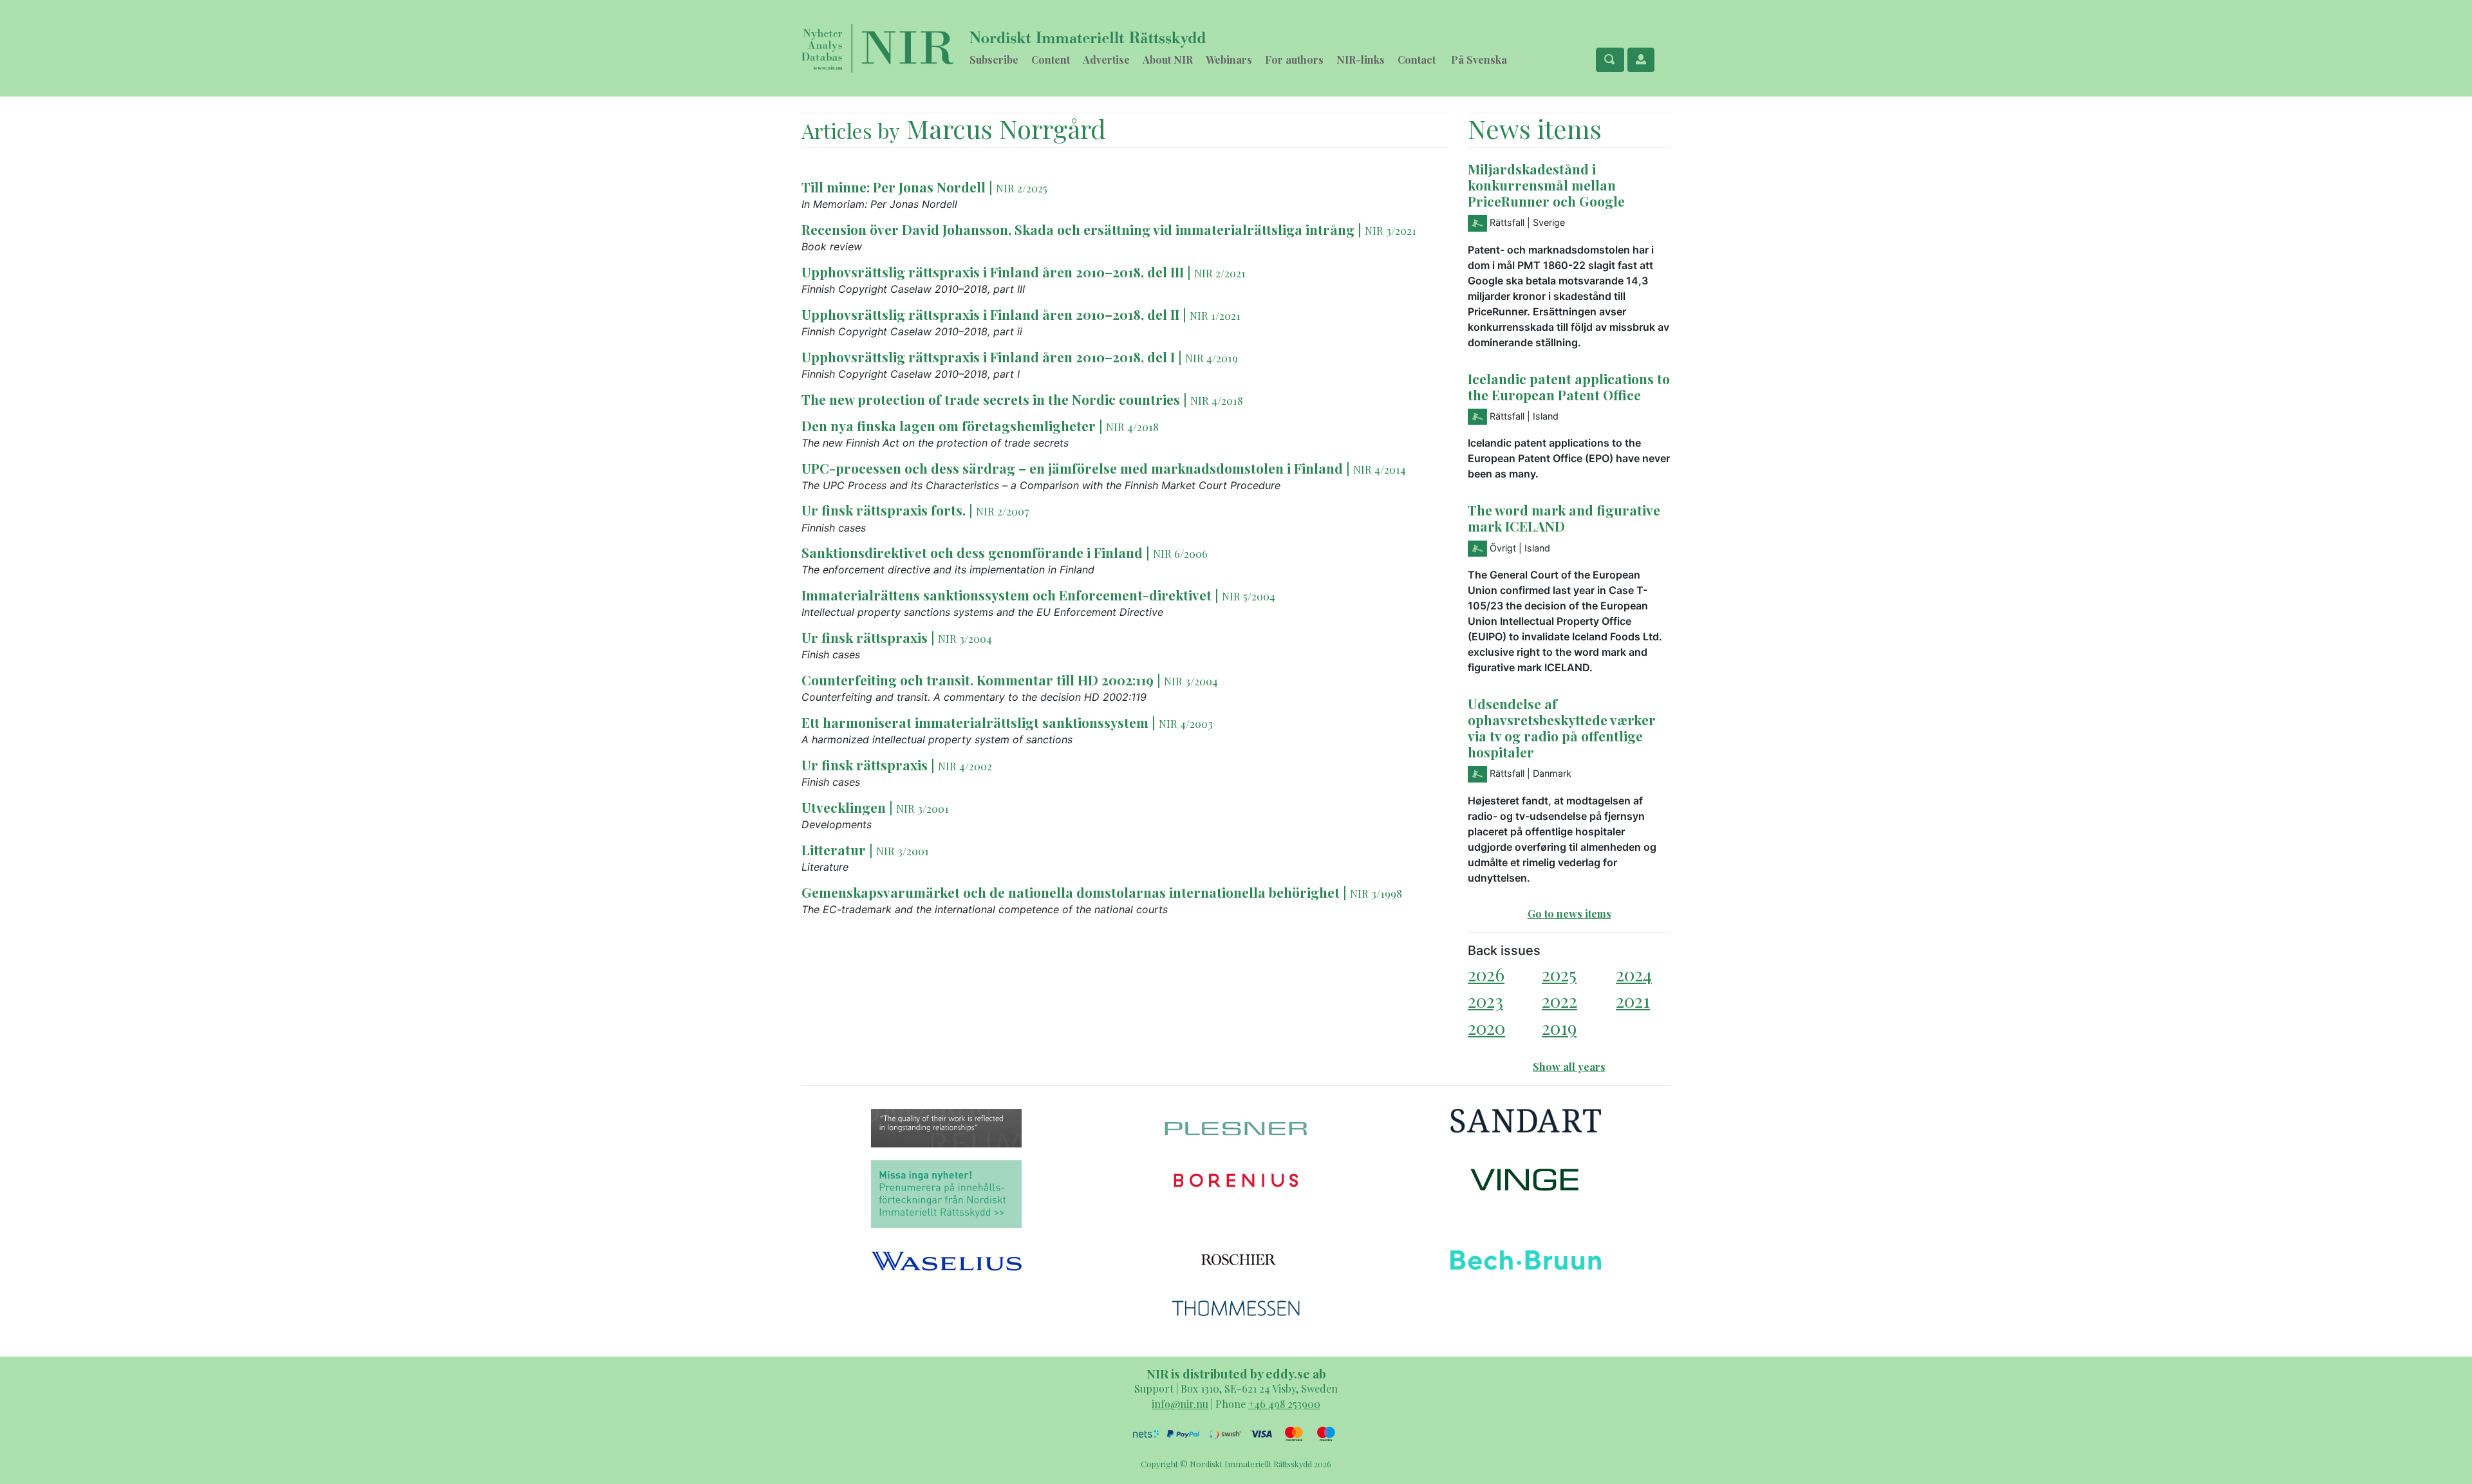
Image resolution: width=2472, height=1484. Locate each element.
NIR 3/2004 (965, 638)
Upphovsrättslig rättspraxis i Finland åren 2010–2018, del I (988, 357)
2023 (1485, 1000)
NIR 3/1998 (1376, 893)
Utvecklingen (844, 807)
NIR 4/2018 (1217, 400)
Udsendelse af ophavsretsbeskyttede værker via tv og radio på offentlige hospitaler (1562, 728)
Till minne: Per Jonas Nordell (894, 187)
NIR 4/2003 (1186, 723)
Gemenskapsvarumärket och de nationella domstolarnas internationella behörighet (1071, 892)
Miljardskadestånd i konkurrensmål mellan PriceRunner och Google (1546, 185)
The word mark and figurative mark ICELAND (1564, 518)
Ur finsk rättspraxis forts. (884, 510)
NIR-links (1361, 60)
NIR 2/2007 (1003, 511)
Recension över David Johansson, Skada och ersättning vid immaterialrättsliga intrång (1078, 229)
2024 (1634, 974)
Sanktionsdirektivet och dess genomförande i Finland (972, 552)
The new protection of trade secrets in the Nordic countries (991, 399)
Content (1051, 60)
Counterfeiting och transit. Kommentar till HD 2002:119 (978, 680)
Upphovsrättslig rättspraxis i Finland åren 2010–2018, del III (993, 272)
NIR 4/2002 (965, 766)
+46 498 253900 (1284, 1404)
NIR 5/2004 (1249, 596)
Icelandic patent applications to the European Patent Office (1569, 386)
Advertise (1106, 60)
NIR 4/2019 (1212, 358)
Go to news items (1569, 914)
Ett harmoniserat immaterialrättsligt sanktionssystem (975, 722)
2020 (1486, 1027)
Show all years (1569, 1067)
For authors (1294, 60)
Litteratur (834, 849)
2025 (1559, 974)
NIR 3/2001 (922, 808)
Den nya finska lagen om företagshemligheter (949, 425)
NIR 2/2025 (1022, 188)
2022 (1559, 1000)
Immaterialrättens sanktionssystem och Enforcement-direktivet (1007, 595)
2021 (1633, 1000)
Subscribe (994, 60)
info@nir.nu (1180, 1404)
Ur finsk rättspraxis (865, 637)
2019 (1559, 1027)
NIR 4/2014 (1380, 469)
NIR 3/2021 (1390, 230)
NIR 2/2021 (1220, 273)
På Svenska (1479, 60)
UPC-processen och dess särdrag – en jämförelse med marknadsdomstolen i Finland (1072, 468)
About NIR (1168, 60)
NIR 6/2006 (1180, 553)
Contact (1417, 60)
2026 (1486, 974)
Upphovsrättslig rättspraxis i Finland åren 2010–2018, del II (990, 314)
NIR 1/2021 (1215, 315)
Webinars (1229, 60)
